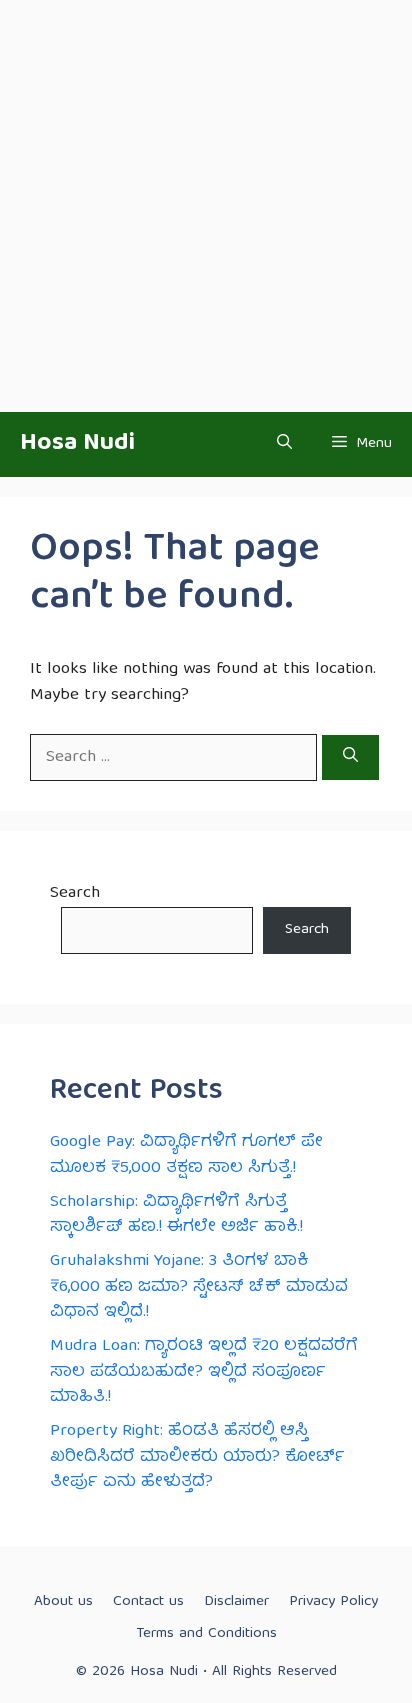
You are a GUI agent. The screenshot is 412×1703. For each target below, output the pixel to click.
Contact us (148, 1602)
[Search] (350, 758)
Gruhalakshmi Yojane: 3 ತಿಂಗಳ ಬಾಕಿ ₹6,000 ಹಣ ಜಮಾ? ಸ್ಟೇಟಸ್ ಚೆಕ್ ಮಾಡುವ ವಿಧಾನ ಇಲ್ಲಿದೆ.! (199, 1287)
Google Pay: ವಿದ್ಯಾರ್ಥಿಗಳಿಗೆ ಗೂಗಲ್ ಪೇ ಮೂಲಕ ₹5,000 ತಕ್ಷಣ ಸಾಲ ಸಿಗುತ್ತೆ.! (186, 1155)
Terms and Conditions (206, 1634)
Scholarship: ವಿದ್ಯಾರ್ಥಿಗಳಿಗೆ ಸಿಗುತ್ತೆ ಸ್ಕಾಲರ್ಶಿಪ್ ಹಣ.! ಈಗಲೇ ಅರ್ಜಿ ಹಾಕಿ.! (176, 1215)
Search (75, 893)
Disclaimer (236, 1602)
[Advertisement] (206, 206)
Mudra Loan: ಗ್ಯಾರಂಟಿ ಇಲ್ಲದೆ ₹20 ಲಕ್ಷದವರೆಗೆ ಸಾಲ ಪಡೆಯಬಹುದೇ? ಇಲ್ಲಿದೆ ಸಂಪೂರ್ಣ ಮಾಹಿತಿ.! (204, 1372)
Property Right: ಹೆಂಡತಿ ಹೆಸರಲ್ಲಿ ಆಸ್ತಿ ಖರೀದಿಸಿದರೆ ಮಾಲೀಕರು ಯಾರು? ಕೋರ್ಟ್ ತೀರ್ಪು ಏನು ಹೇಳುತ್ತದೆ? (197, 1457)
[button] (284, 444)
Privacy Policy (333, 1602)
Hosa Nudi (77, 444)
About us (63, 1602)
